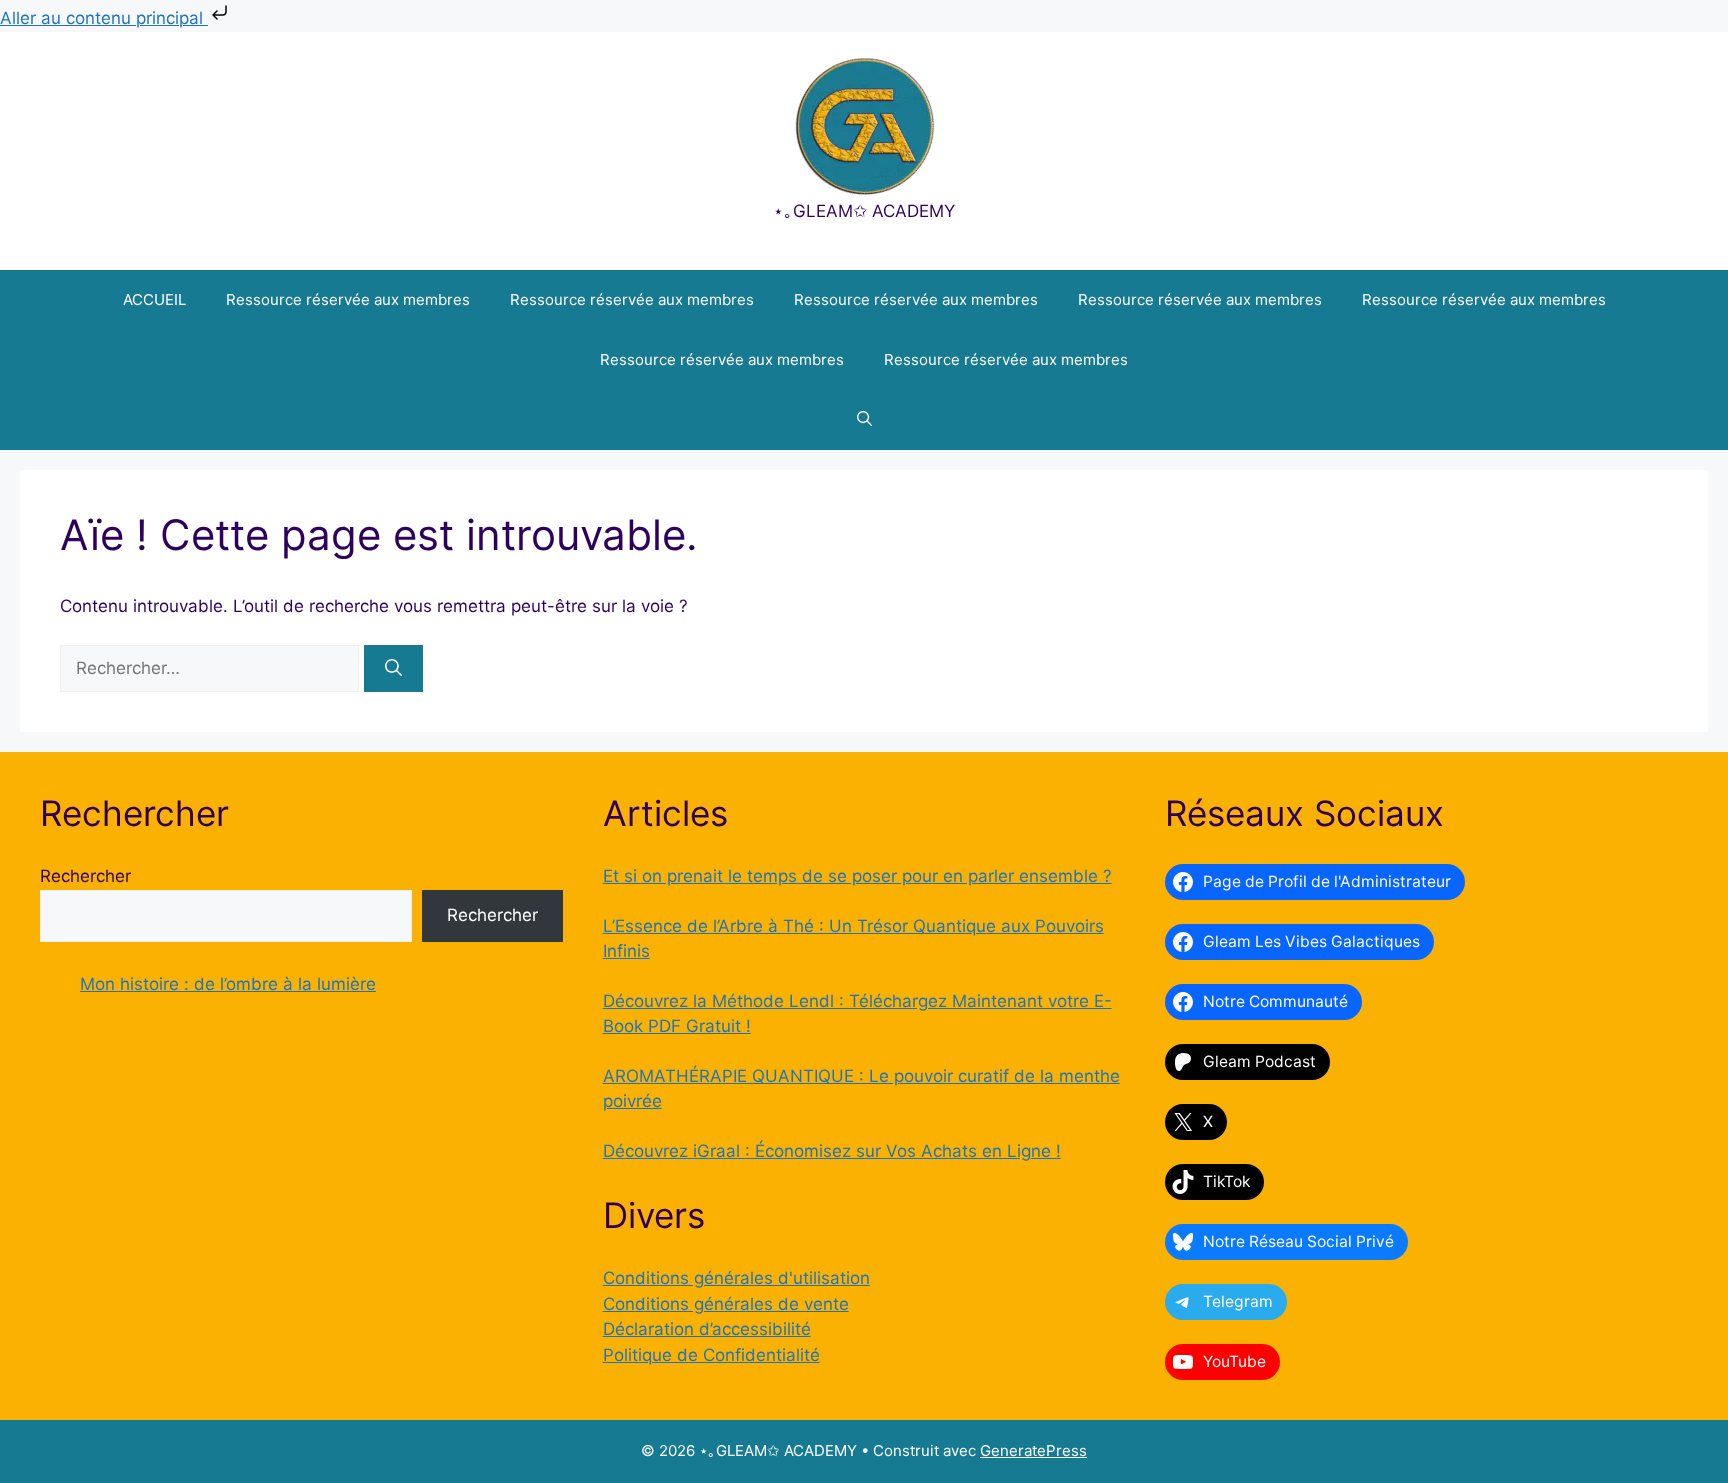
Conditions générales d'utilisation (736, 1278)
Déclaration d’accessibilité (707, 1329)
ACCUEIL (154, 299)
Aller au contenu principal (104, 18)
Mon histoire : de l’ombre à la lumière (228, 984)
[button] (864, 420)
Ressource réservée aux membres (348, 299)
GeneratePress (1033, 1450)
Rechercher (85, 876)
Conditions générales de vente (726, 1304)
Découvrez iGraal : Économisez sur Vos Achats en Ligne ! (832, 1151)
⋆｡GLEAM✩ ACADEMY (864, 211)
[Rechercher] (393, 669)
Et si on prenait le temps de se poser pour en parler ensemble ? (857, 876)
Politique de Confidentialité (711, 1355)
